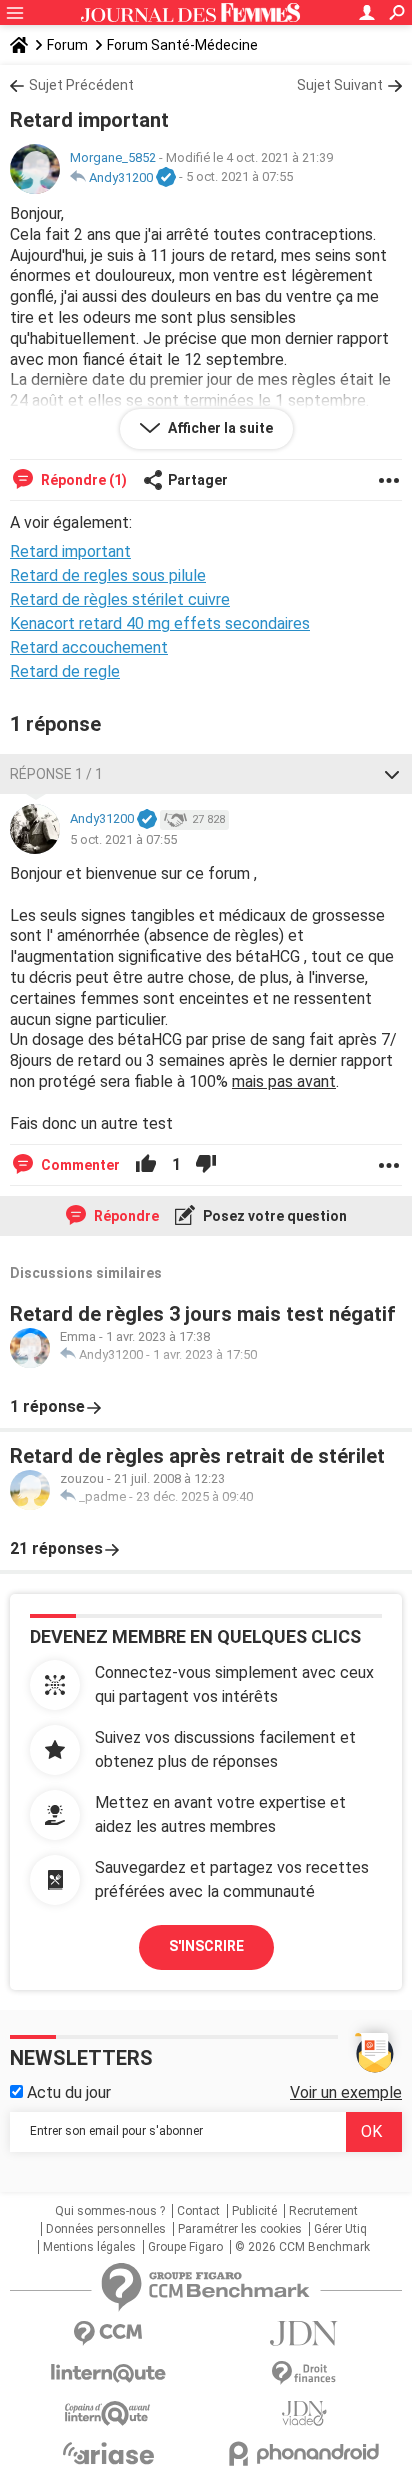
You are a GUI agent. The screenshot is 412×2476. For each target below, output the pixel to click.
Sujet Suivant (340, 85)
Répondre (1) (82, 480)
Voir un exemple (346, 2092)
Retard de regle (65, 671)
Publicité (254, 2211)
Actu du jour (67, 2092)
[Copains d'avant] (108, 2413)
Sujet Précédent (81, 85)
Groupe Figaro (185, 2247)
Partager (198, 480)
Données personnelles (106, 2229)
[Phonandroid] (304, 2453)
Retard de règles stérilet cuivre (120, 599)
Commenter (79, 1165)
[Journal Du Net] (304, 2333)
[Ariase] (108, 2453)
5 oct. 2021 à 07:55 (239, 177)
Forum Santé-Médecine (182, 45)
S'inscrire (206, 1946)
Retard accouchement (89, 647)
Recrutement (323, 2211)
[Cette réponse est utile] (146, 1165)
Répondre (125, 1216)
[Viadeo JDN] (304, 2413)
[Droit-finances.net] (304, 2373)
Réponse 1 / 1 (56, 774)
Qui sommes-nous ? (110, 2211)
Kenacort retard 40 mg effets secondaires (160, 623)
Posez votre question (273, 1216)
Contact (198, 2211)
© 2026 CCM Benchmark (302, 2247)
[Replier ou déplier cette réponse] (392, 774)
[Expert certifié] (166, 178)
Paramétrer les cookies (240, 2229)
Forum (67, 45)
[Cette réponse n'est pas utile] (206, 1165)
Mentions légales (89, 2247)
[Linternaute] (108, 2373)
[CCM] (108, 2333)
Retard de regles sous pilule (108, 575)
